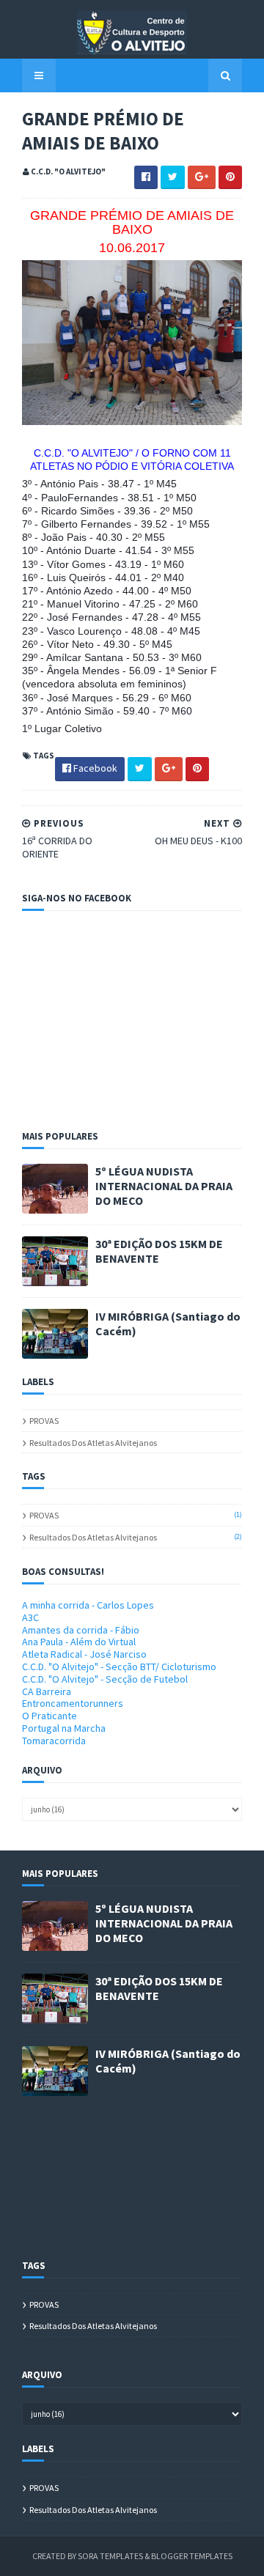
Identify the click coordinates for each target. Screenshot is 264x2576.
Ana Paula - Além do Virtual (79, 1642)
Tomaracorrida (54, 1741)
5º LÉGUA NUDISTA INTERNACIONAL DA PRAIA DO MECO (164, 1186)
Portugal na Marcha (64, 1728)
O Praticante (49, 1716)
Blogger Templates (192, 2556)
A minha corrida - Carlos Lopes (88, 1605)
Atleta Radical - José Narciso (84, 1654)
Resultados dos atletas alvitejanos (93, 1443)
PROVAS (44, 1421)
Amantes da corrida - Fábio (81, 1630)
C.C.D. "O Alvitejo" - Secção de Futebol (105, 1679)
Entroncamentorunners (73, 1703)
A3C (30, 1617)
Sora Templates (110, 2556)
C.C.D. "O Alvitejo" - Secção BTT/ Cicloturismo (119, 1667)
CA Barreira (47, 1691)
